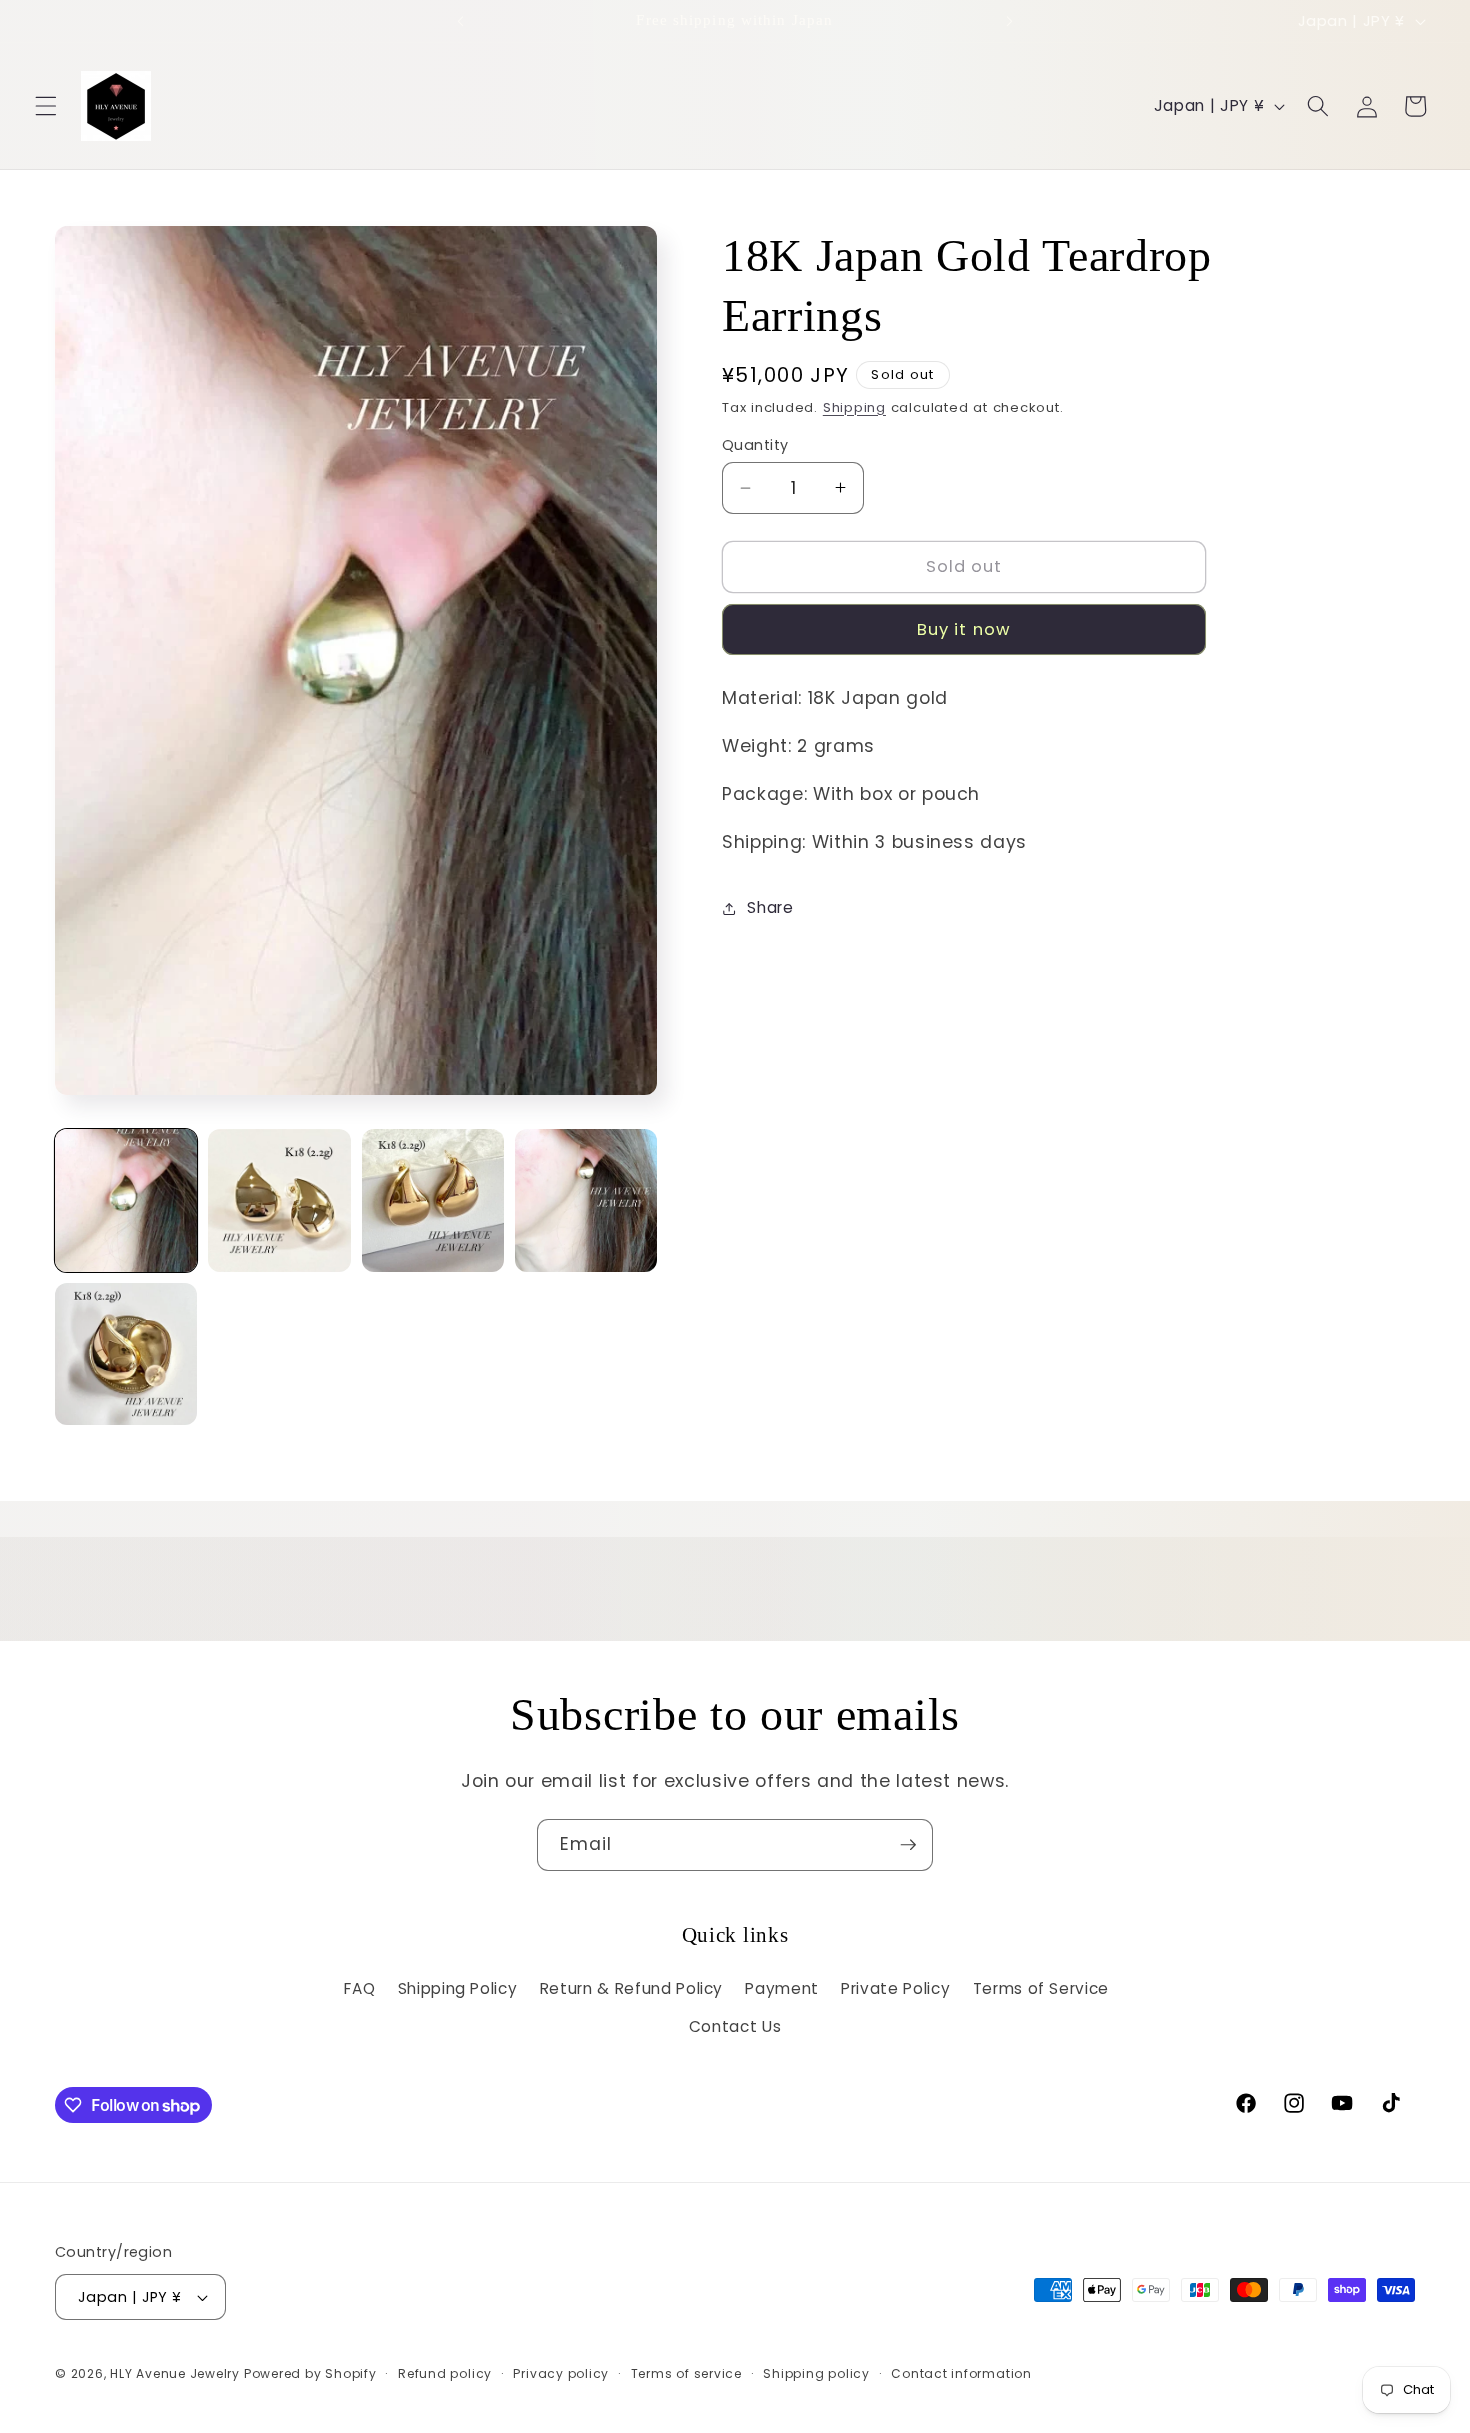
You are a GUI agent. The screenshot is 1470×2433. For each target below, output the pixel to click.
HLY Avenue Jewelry (177, 2373)
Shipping (854, 407)
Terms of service (686, 2373)
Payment (782, 1988)
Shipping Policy (458, 1988)
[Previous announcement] (461, 21)
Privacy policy (561, 2373)
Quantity (755, 445)
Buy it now (964, 629)
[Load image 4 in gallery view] (586, 1200)
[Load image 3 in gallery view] (433, 1200)
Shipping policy (816, 2373)
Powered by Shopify (310, 2373)
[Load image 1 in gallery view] (126, 1200)
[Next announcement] (1009, 21)
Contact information (961, 2373)
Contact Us (735, 2026)
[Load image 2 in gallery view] (279, 1200)
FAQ (359, 1988)
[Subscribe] (908, 1845)
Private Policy (895, 1988)
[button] (46, 106)
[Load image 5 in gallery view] (126, 1354)
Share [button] (770, 907)
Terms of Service (1041, 1988)
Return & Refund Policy (632, 1988)
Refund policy (445, 2373)
